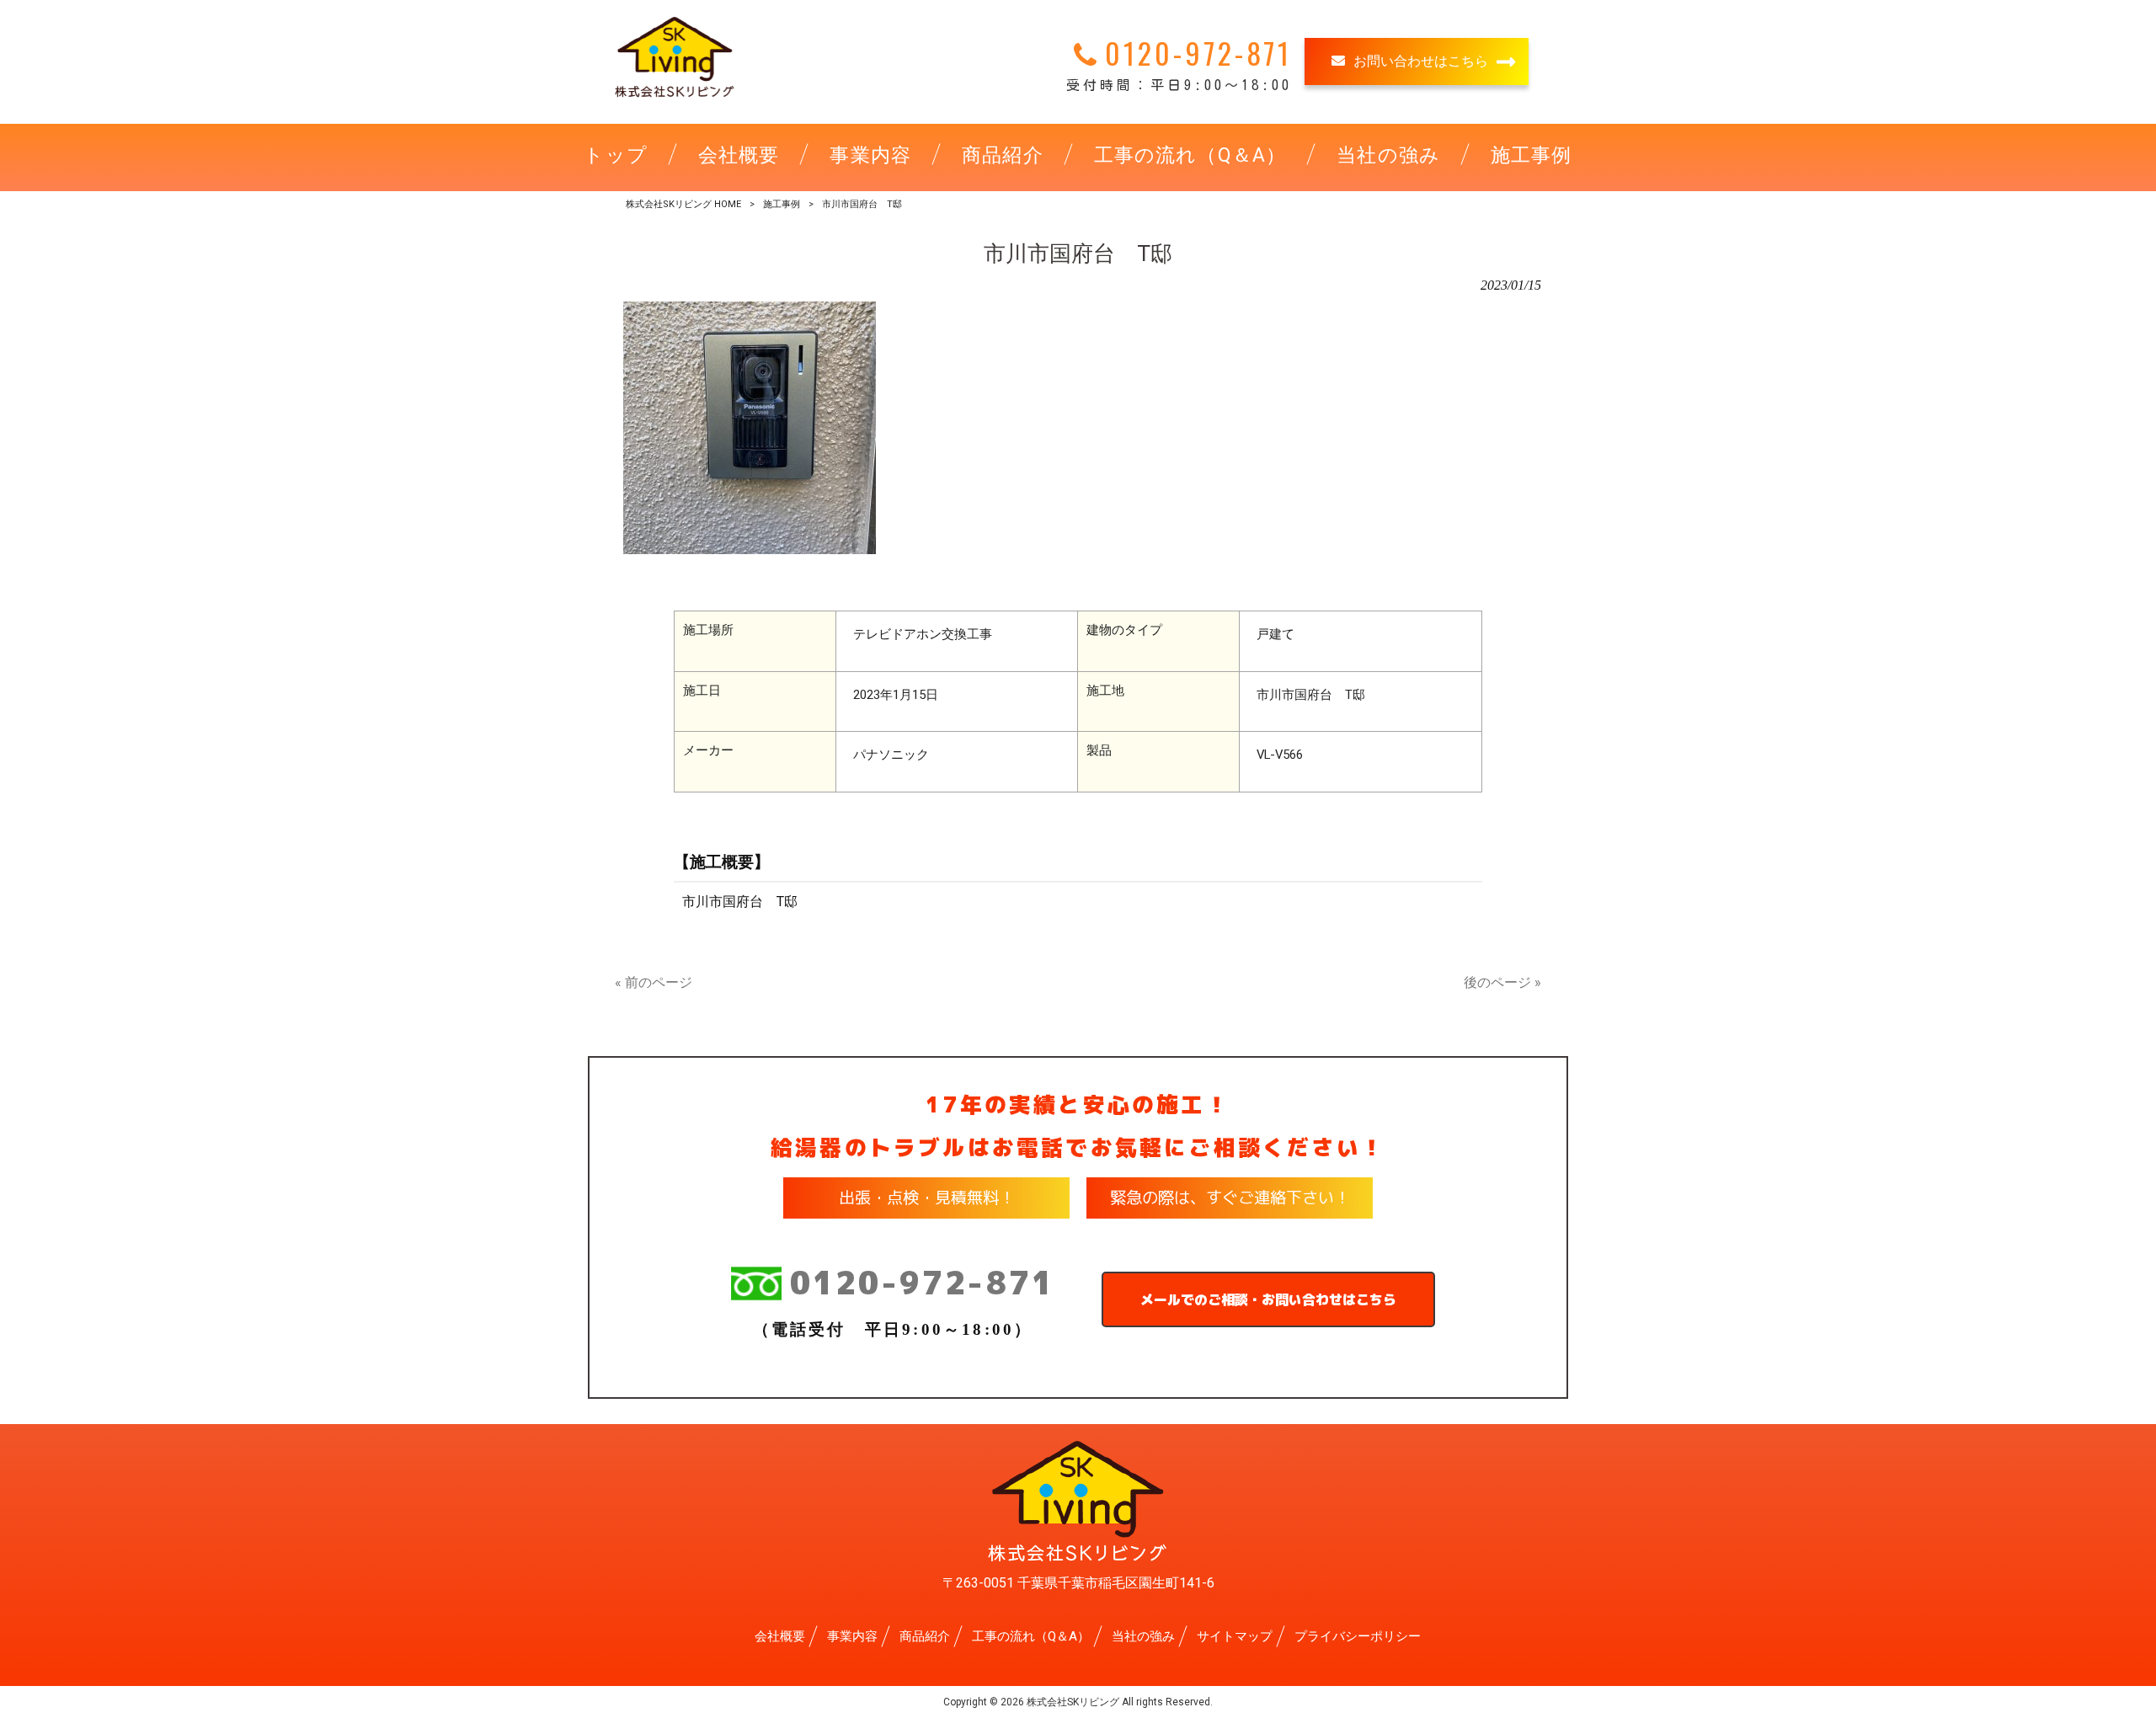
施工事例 (782, 204)
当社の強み (1143, 1636)
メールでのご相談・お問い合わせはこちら (1268, 1299)
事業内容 (852, 1636)
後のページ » (1502, 982)
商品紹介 (925, 1636)
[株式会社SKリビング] (675, 96)
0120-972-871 (922, 1283)
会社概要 (780, 1636)
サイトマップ (1235, 1636)
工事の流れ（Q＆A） (1031, 1636)
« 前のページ (654, 982)
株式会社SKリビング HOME (683, 204)
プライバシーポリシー (1358, 1636)
